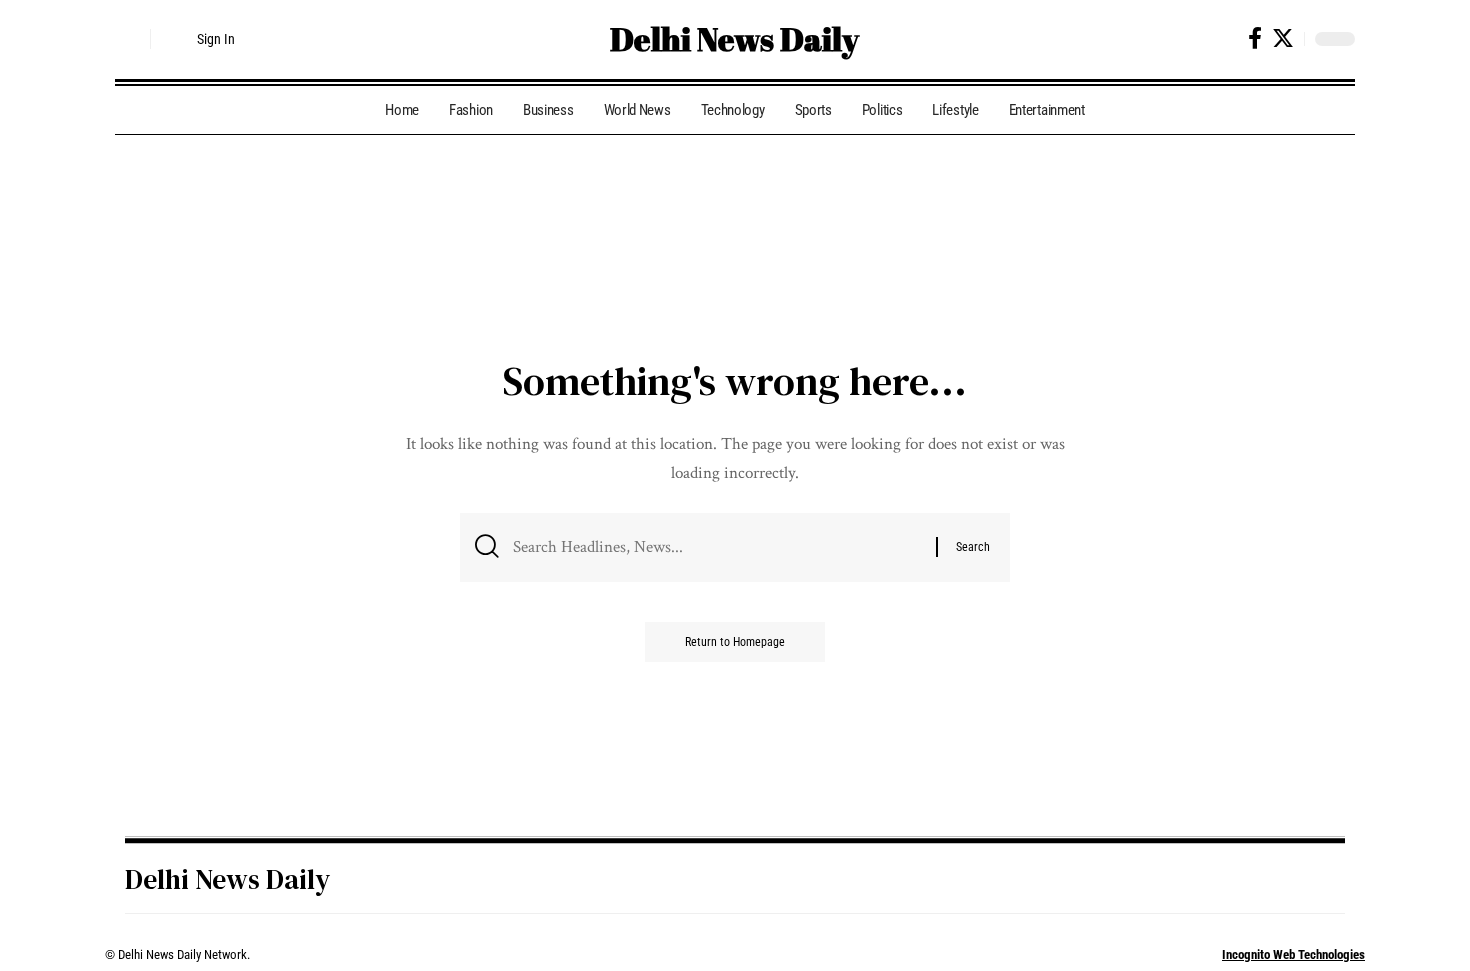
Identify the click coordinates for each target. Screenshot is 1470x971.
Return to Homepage (735, 642)
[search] (130, 39)
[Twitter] (1283, 38)
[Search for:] (717, 547)
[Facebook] (1255, 38)
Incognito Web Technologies (1293, 954)
